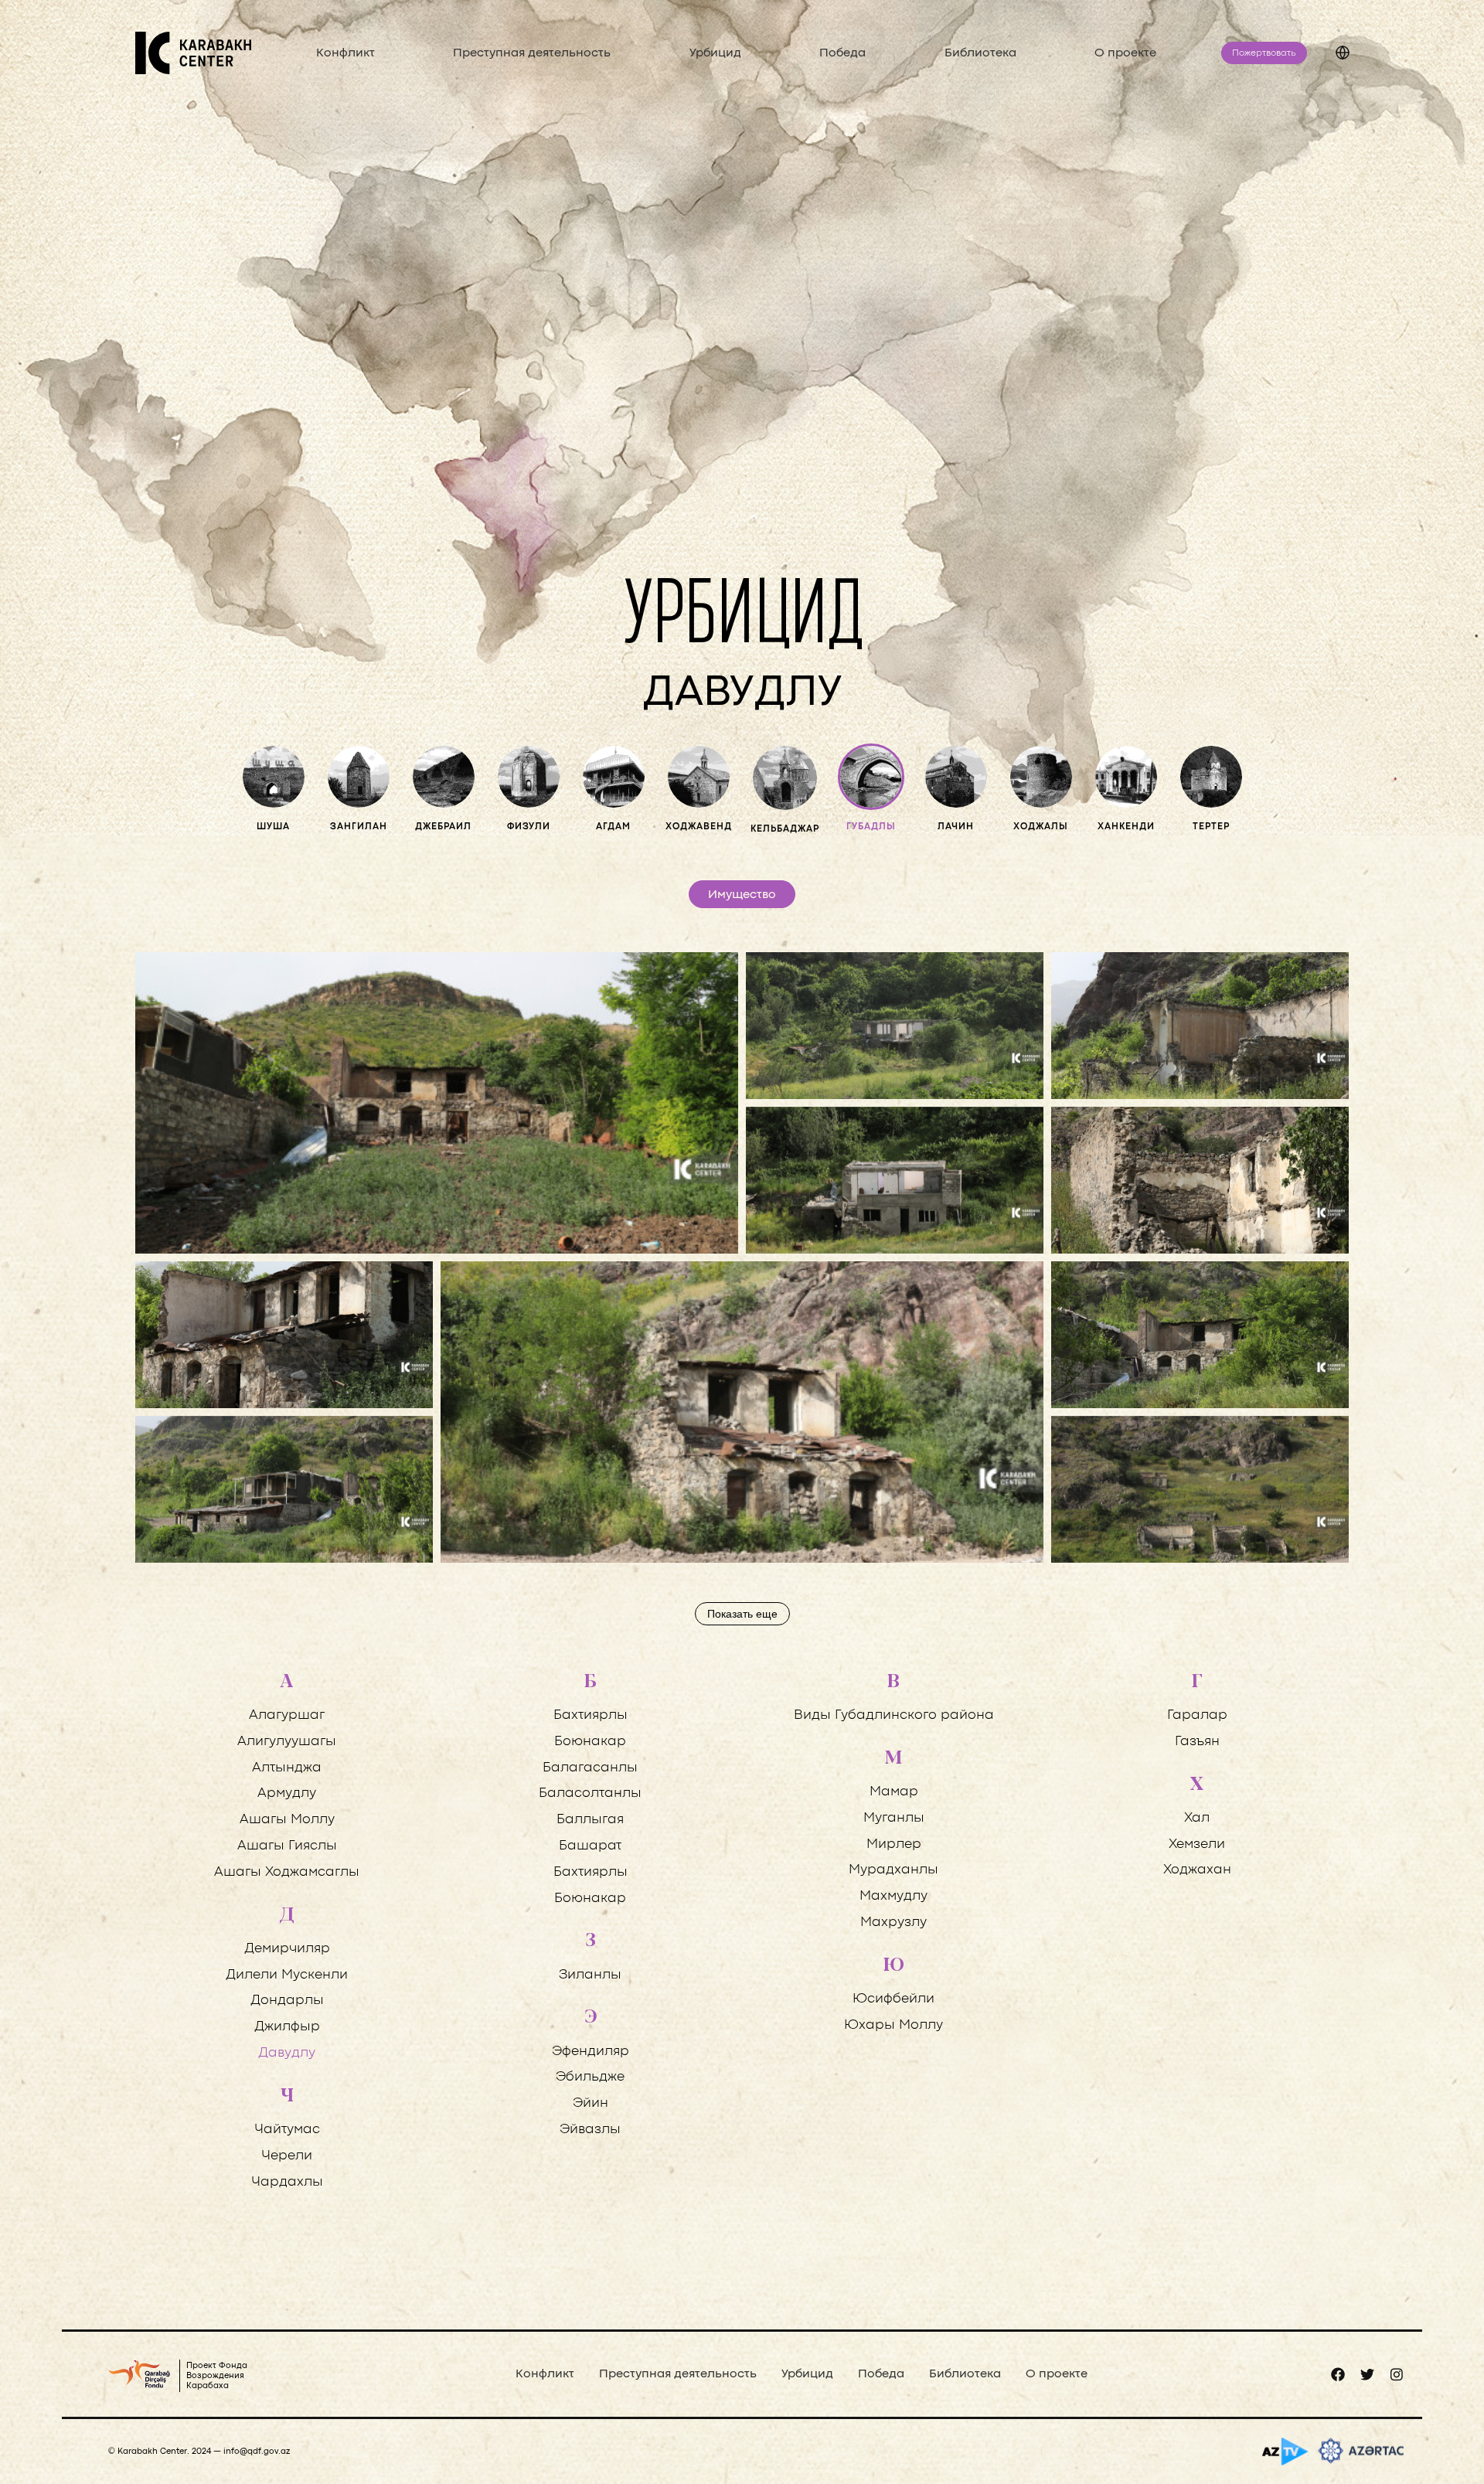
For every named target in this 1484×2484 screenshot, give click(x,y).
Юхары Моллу (893, 2025)
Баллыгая (590, 1820)
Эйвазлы (590, 2130)
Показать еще (742, 1614)
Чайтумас (287, 2130)
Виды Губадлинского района (894, 1715)
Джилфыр (287, 2027)
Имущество (742, 895)
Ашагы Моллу (287, 1820)
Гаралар (1197, 1715)
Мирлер (894, 1844)
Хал (1197, 1818)
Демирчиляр (287, 1949)
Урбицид (715, 53)
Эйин (591, 2103)
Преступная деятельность (532, 53)
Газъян (1197, 1742)
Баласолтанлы (590, 1793)
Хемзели (1197, 1844)
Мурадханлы (893, 1870)
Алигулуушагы (287, 1742)
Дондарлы (287, 2001)
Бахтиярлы (591, 1715)
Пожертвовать (1264, 53)
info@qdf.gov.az (257, 2452)
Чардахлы (287, 2182)
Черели (287, 2156)
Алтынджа (287, 1768)
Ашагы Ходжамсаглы (287, 1872)
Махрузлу (893, 1923)
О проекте (1125, 53)
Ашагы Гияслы (287, 1846)
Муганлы (894, 1818)
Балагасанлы (590, 1768)
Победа (842, 53)
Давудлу (287, 2053)
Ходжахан (1197, 1870)
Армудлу (287, 1793)
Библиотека (980, 53)
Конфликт (345, 53)
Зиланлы (590, 1975)
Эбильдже (590, 2077)
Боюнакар (590, 1742)
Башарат (590, 1846)
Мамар (894, 1792)
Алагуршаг (287, 1715)
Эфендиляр (591, 2052)
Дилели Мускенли (287, 1975)
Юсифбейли (893, 1999)
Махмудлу (893, 1896)
